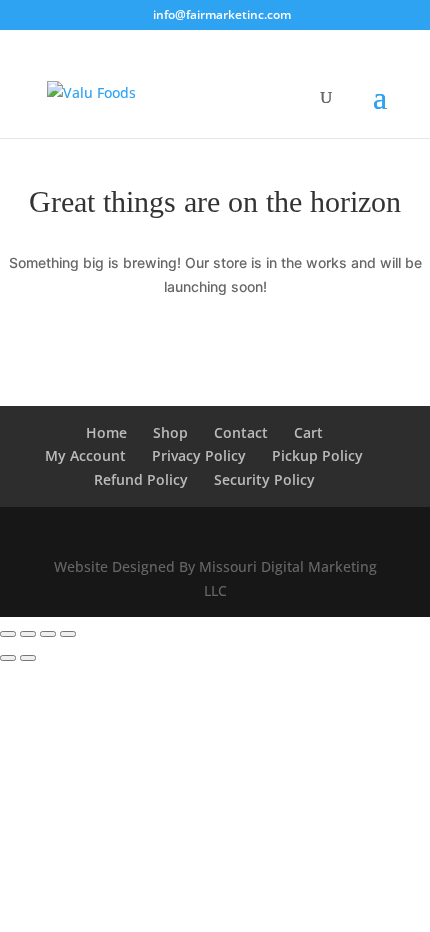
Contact (241, 432)
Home (106, 432)
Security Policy (264, 479)
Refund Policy (141, 479)
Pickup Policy (317, 455)
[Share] (48, 634)
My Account (85, 455)
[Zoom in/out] (8, 634)
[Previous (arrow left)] (8, 658)
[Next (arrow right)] (28, 658)
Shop (170, 432)
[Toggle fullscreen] (28, 634)
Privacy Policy (199, 455)
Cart (308, 432)
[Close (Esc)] (68, 634)
